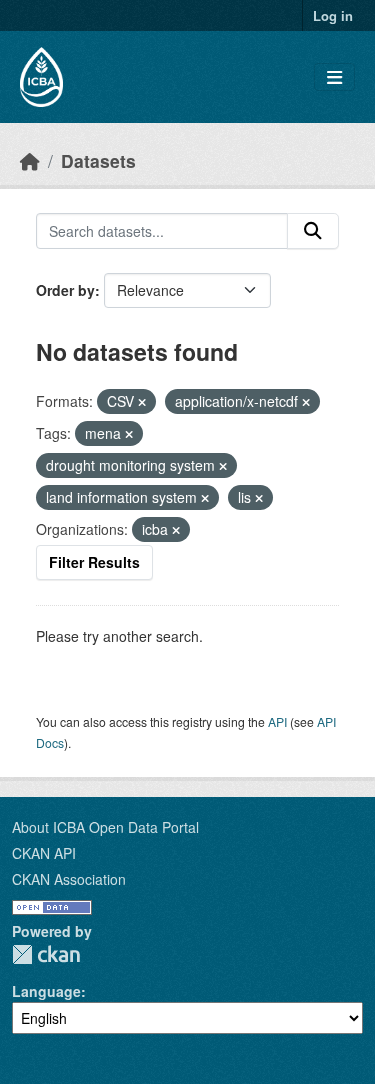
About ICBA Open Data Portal (105, 827)
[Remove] (142, 402)
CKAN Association (69, 879)
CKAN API (44, 853)
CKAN (46, 954)
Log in (333, 15)
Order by (65, 290)
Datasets (98, 160)
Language (46, 991)
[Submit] (313, 231)
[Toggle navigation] (334, 77)
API (277, 721)
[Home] (30, 160)
